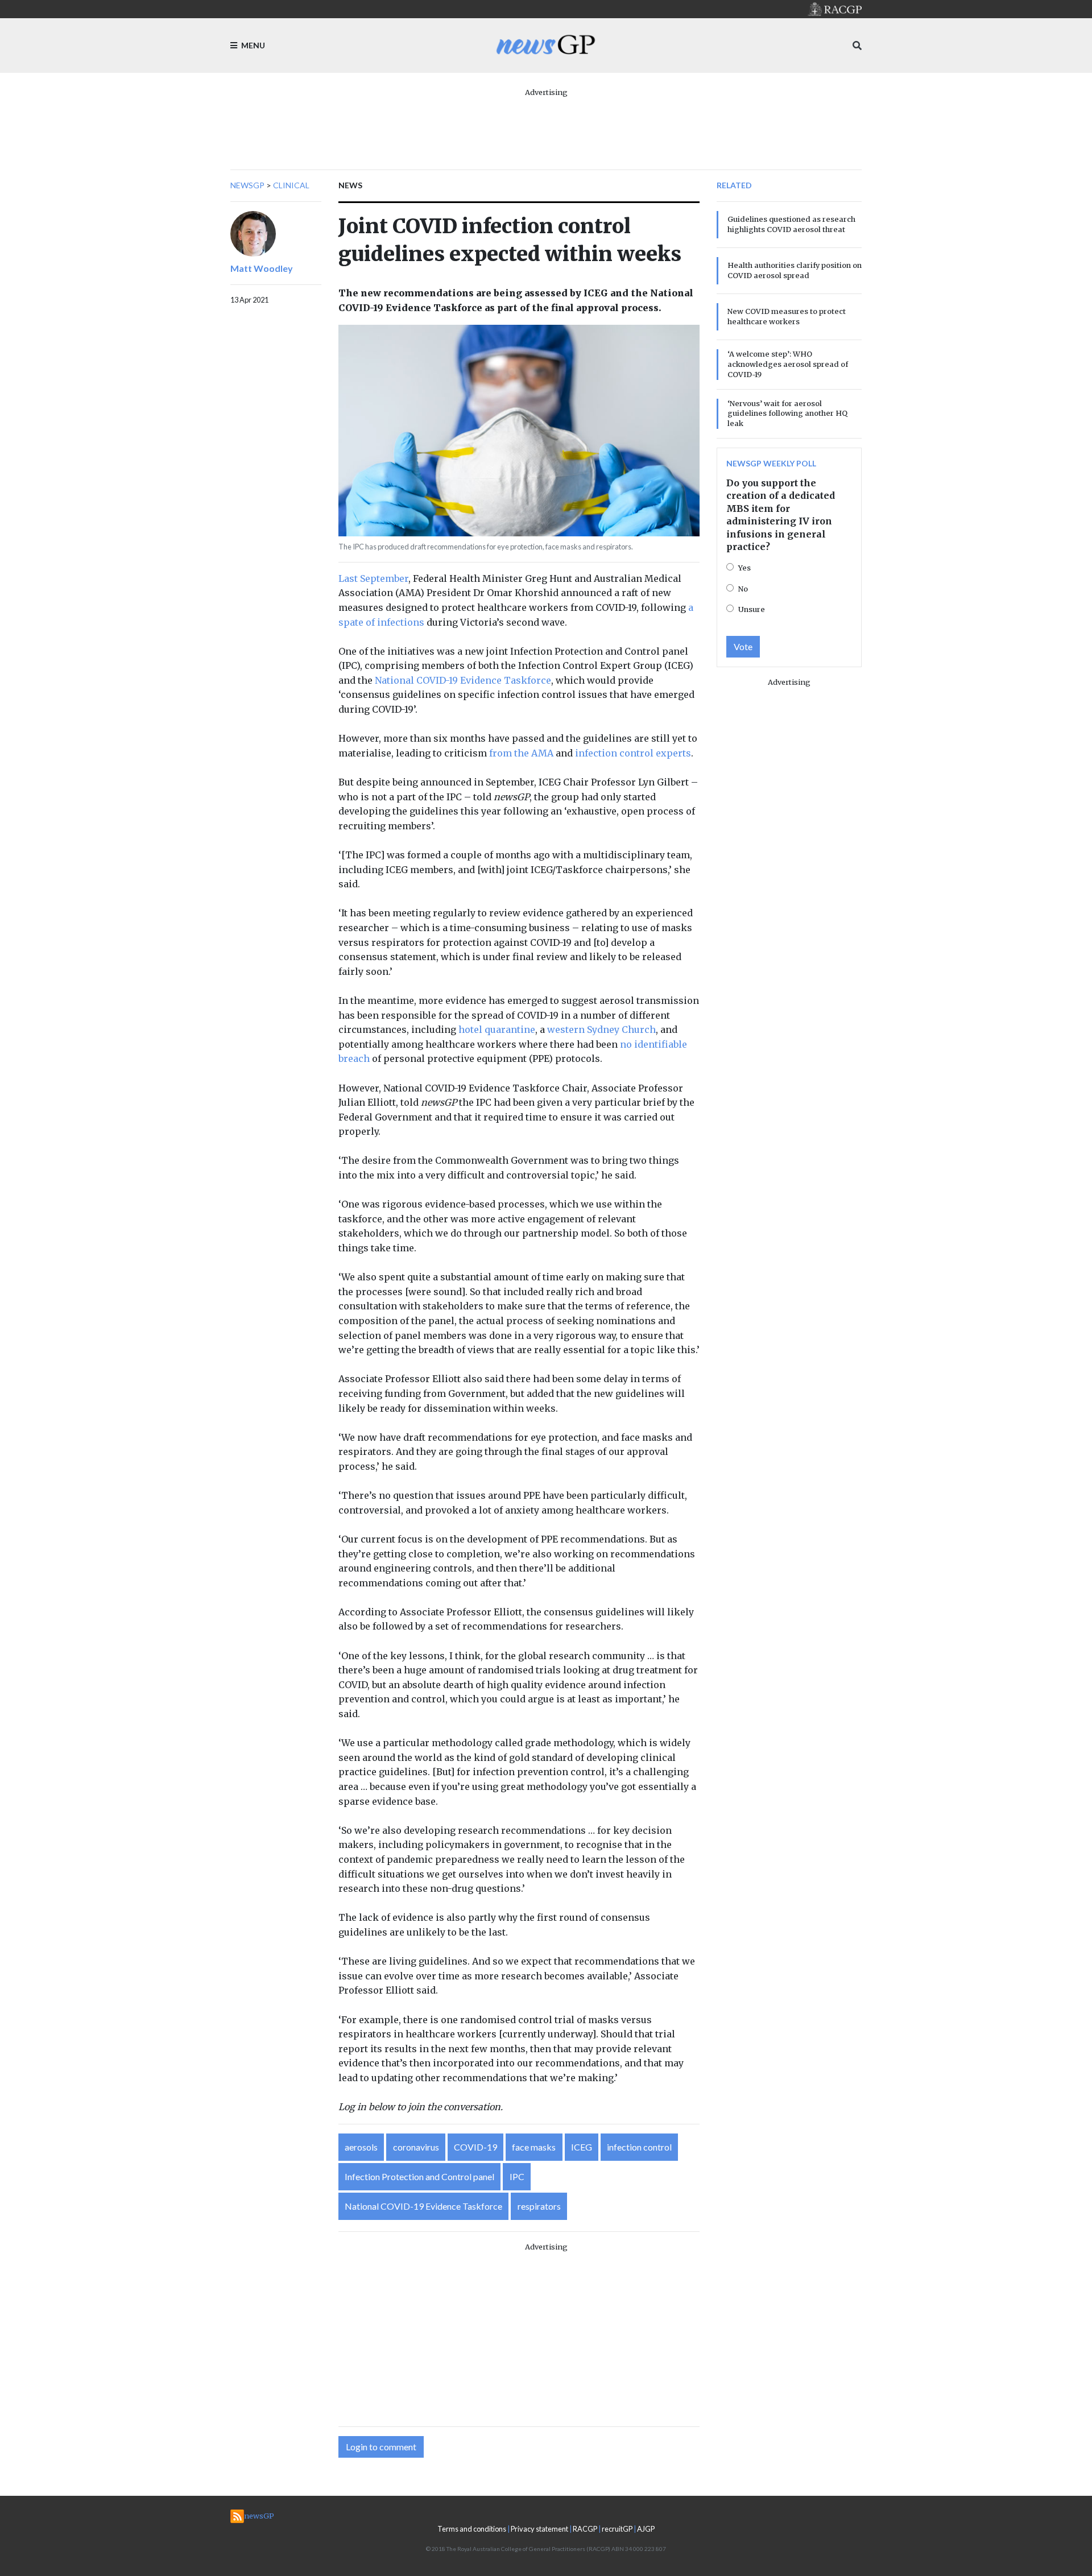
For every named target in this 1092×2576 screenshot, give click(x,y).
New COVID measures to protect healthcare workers (787, 316)
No (743, 589)
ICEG (582, 2147)
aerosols (361, 2147)
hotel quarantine (497, 1029)
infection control (639, 2147)
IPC (517, 2176)
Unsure (752, 609)
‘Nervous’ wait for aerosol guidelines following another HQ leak (787, 414)
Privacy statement (539, 2529)
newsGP (247, 185)
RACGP (585, 2529)
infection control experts (633, 753)
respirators (539, 2206)
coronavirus (416, 2147)
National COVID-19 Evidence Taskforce (463, 680)
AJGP (646, 2529)
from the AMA (521, 753)
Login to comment (381, 2447)
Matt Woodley (262, 268)
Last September (373, 578)
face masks (534, 2147)
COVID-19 (475, 2147)
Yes (744, 568)
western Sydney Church (601, 1029)
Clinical (291, 185)
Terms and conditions (472, 2529)
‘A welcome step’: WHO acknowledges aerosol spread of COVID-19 (788, 364)
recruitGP (617, 2529)
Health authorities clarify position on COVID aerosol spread (795, 270)
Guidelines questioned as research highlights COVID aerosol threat (791, 224)
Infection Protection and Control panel (419, 2176)
